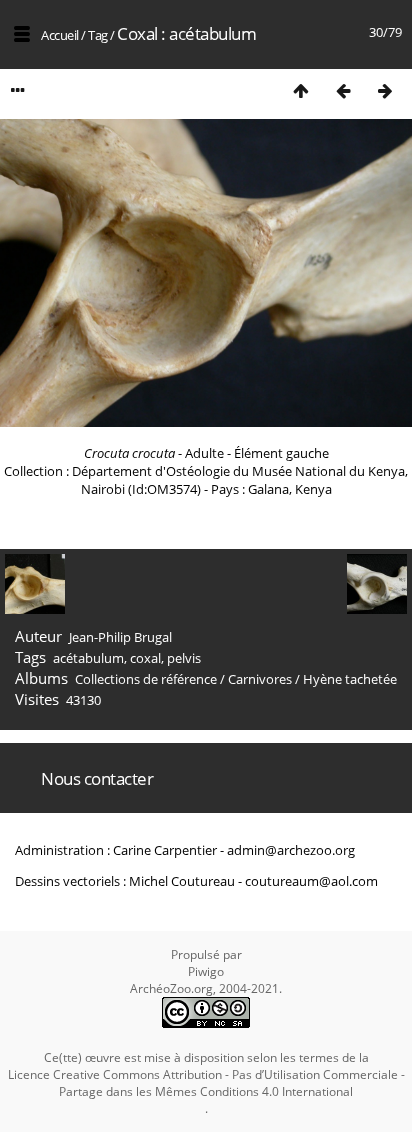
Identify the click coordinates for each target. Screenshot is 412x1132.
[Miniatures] (301, 90)
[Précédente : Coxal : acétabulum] (343, 90)
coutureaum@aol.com (311, 881)
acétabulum (88, 658)
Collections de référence (146, 679)
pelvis (184, 658)
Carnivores (260, 679)
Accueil (60, 35)
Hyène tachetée (350, 679)
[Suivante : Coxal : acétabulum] (385, 90)
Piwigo (206, 971)
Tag (98, 35)
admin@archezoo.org (291, 850)
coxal (145, 658)
